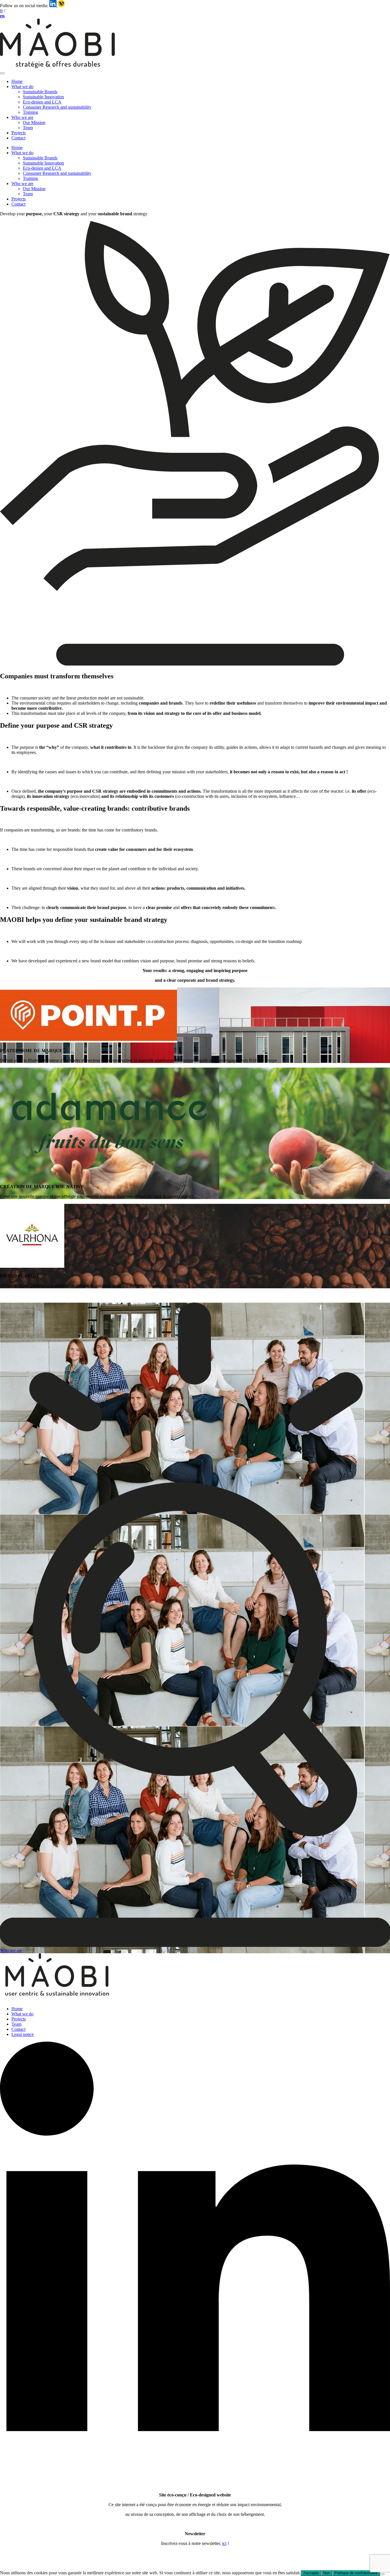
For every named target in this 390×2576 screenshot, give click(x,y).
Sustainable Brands (40, 92)
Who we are (22, 117)
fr (1, 11)
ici (224, 2543)
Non (326, 2573)
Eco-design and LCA (42, 102)
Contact (18, 138)
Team (28, 128)
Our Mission (34, 122)
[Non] (382, 2574)
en (2, 16)
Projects (19, 133)
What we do (22, 87)
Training (30, 112)
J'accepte (311, 2573)
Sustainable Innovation (43, 97)
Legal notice (23, 2034)
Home (17, 81)
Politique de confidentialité (356, 2573)
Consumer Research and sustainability (57, 107)
